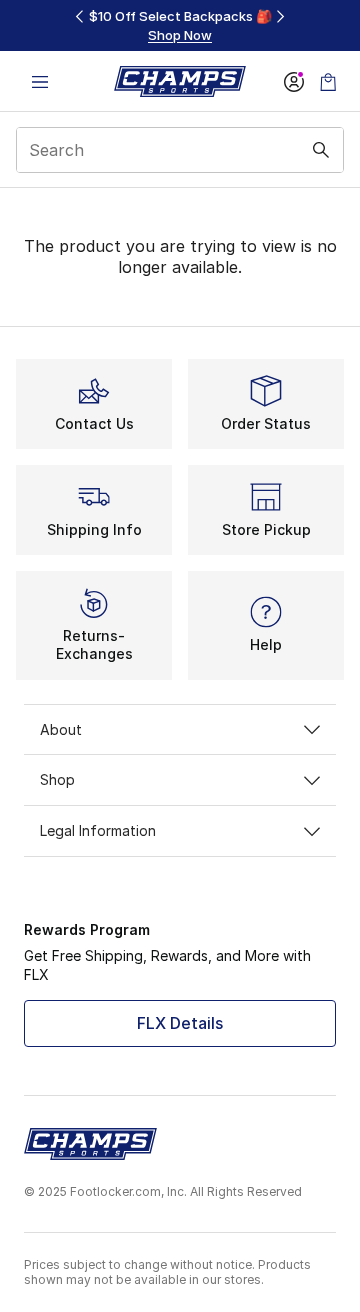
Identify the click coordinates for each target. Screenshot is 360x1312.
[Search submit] (321, 150)
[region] (180, 25)
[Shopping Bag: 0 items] (328, 81)
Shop (57, 779)
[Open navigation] (40, 81)
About (61, 729)
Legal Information (98, 830)
